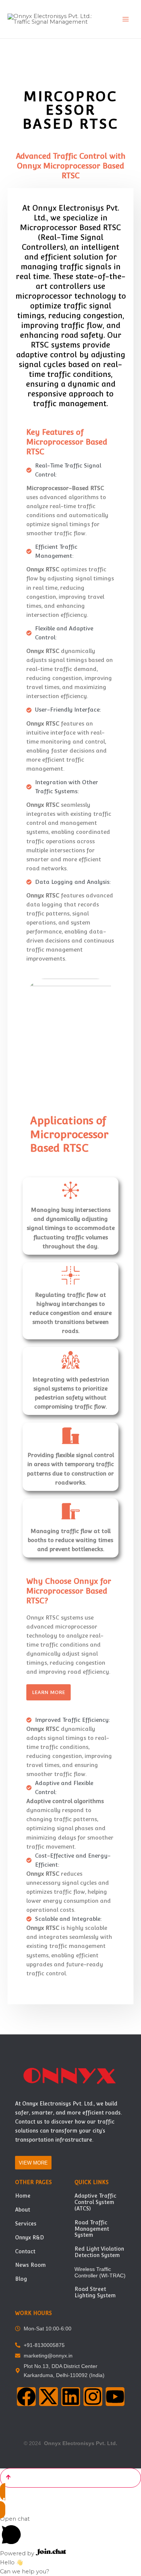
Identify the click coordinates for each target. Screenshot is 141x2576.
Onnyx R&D (30, 2237)
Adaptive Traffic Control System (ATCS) (95, 2202)
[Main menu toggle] (126, 19)
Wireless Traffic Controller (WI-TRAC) (100, 2272)
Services (26, 2224)
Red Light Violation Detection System (99, 2252)
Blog (21, 2279)
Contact (25, 2251)
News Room (30, 2265)
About (23, 2210)
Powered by (18, 2553)
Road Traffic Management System (92, 2229)
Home (23, 2196)
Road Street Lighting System (95, 2292)
